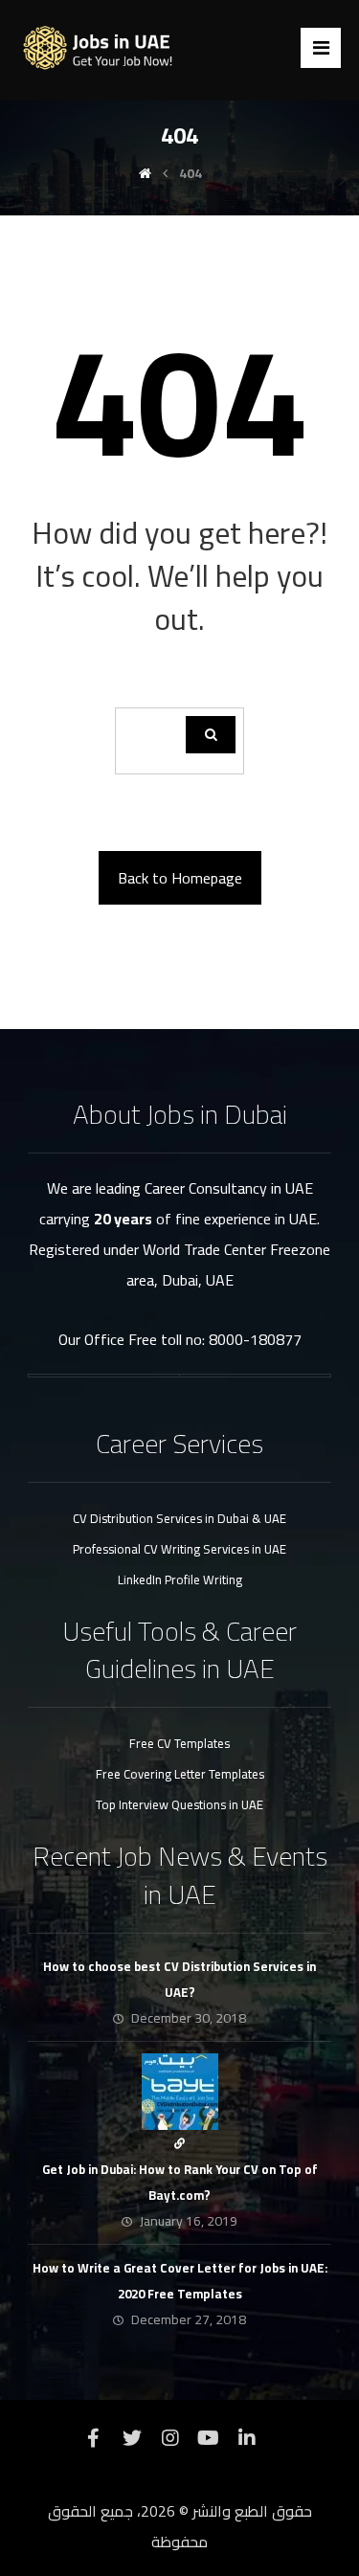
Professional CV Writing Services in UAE (179, 1549)
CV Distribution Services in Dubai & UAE (179, 1518)
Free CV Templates (179, 1743)
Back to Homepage (180, 878)
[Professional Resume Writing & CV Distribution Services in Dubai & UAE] (104, 48)
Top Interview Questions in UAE (179, 1804)
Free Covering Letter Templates (180, 1774)
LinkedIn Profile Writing (180, 1579)
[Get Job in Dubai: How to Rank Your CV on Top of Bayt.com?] (180, 2092)
